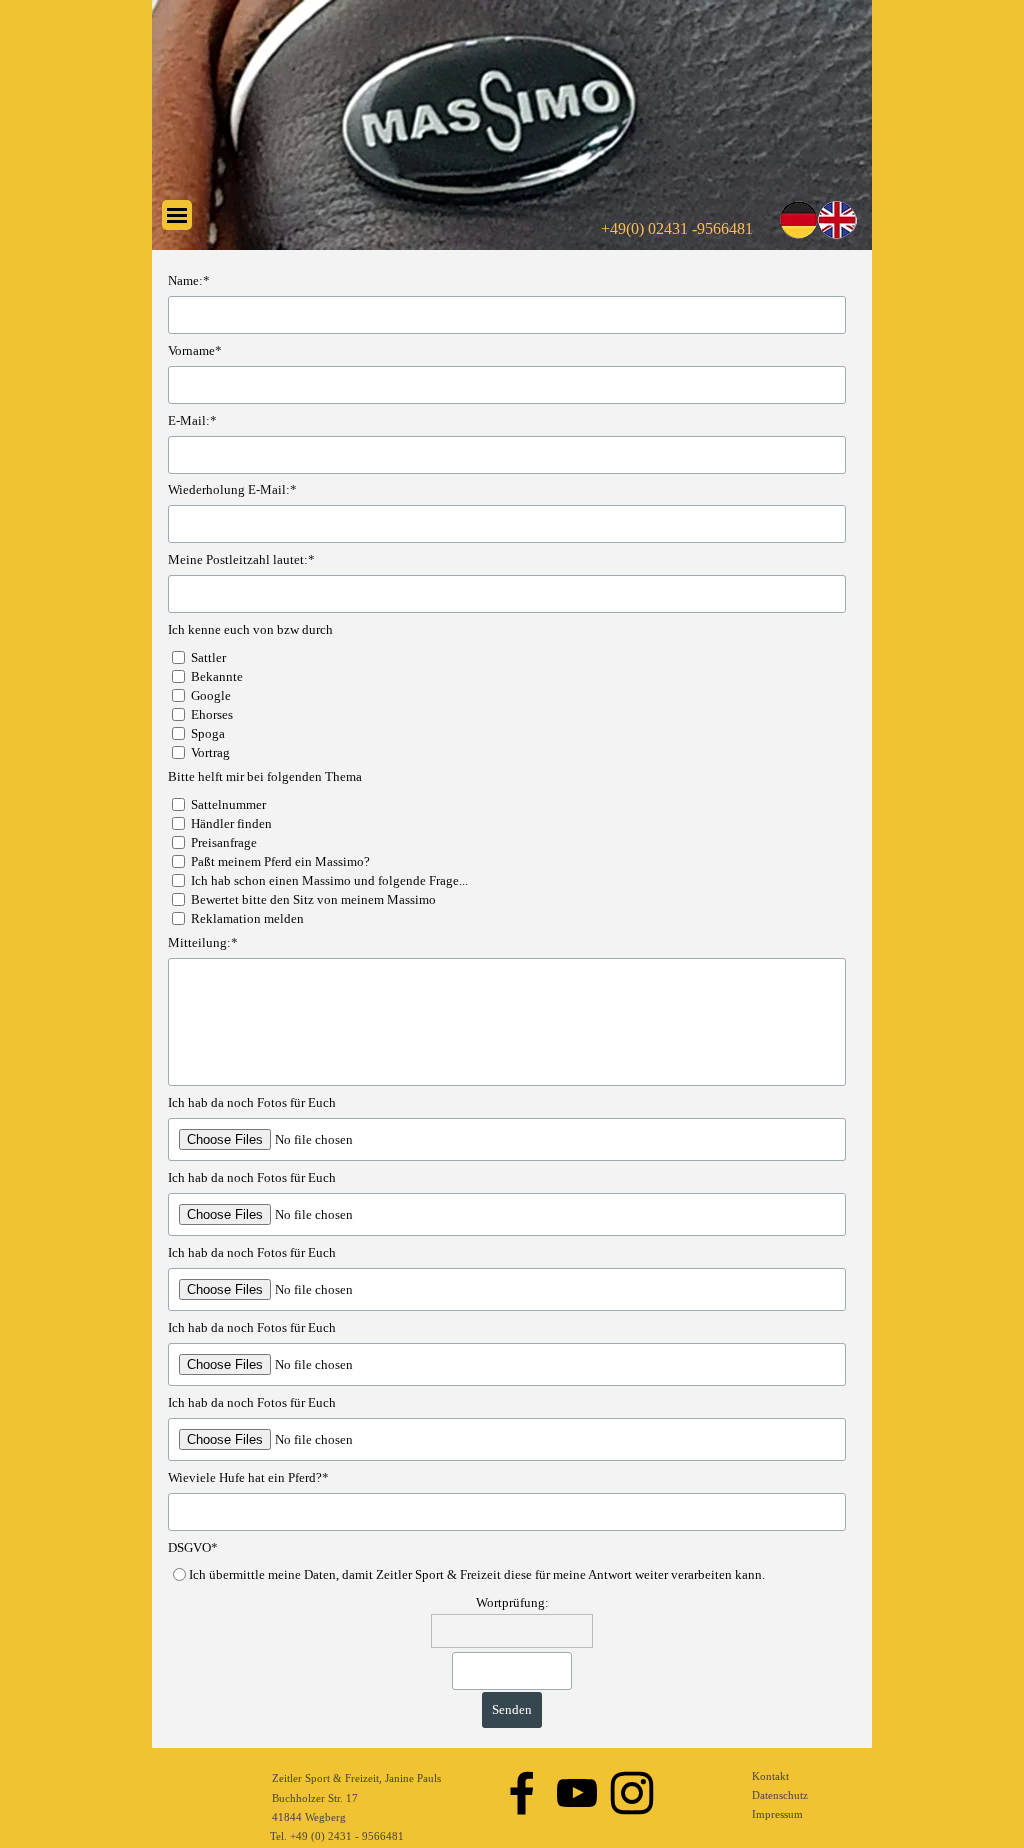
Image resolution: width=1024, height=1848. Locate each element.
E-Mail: (192, 420)
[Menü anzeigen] (177, 215)
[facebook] (522, 1793)
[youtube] (577, 1793)
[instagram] (632, 1793)
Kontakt (770, 1776)
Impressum (777, 1814)
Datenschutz (780, 1795)
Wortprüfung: (512, 1602)
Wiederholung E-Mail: (232, 489)
